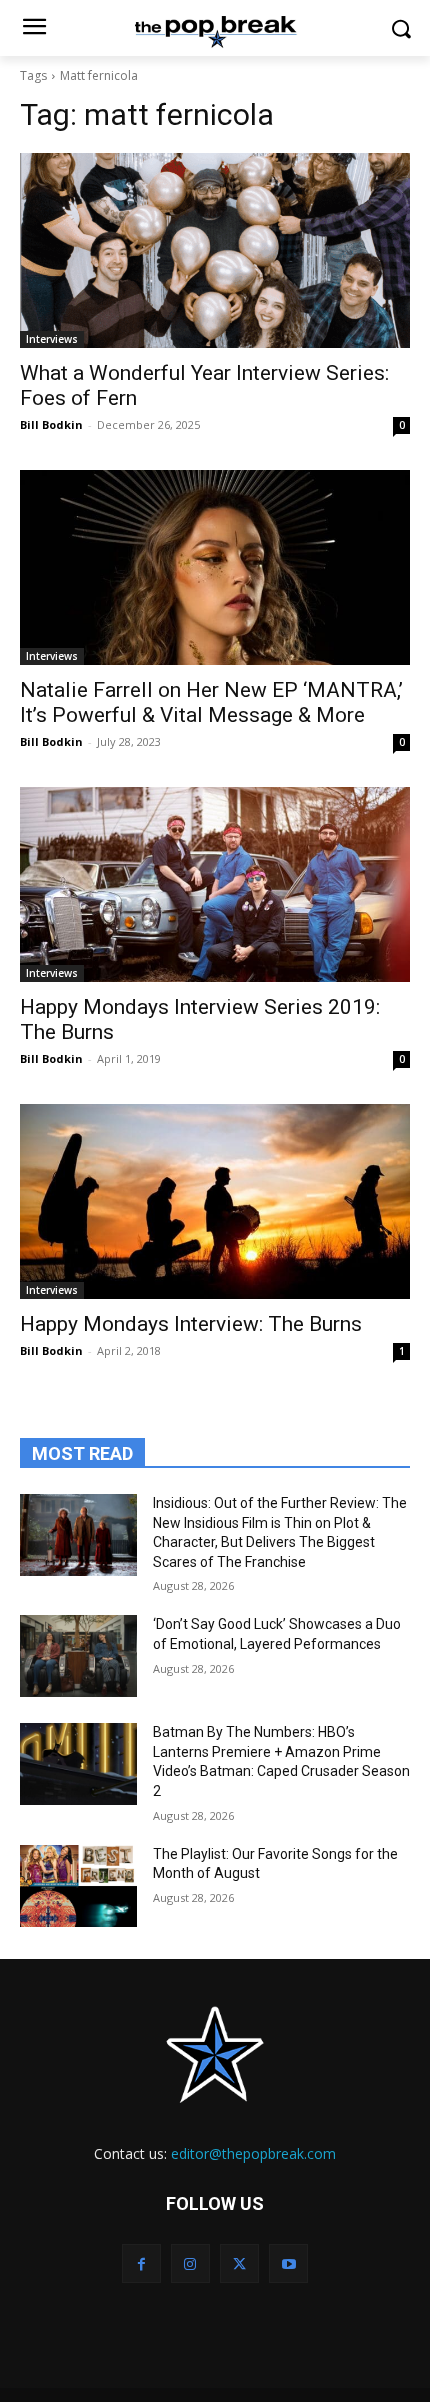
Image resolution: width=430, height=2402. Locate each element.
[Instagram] (190, 2263)
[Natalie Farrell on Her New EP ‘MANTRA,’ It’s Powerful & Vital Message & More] (215, 567)
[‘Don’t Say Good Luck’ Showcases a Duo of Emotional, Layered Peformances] (78, 1656)
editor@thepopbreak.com (253, 2153)
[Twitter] (239, 2263)
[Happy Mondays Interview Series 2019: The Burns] (215, 884)
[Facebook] (141, 2263)
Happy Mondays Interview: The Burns (191, 1324)
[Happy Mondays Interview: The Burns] (215, 1201)
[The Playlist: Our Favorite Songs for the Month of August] (78, 1886)
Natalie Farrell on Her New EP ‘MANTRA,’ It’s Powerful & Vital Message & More (211, 702)
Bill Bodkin (51, 424)
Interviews (52, 339)
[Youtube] (288, 2263)
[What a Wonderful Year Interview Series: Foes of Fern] (215, 250)
